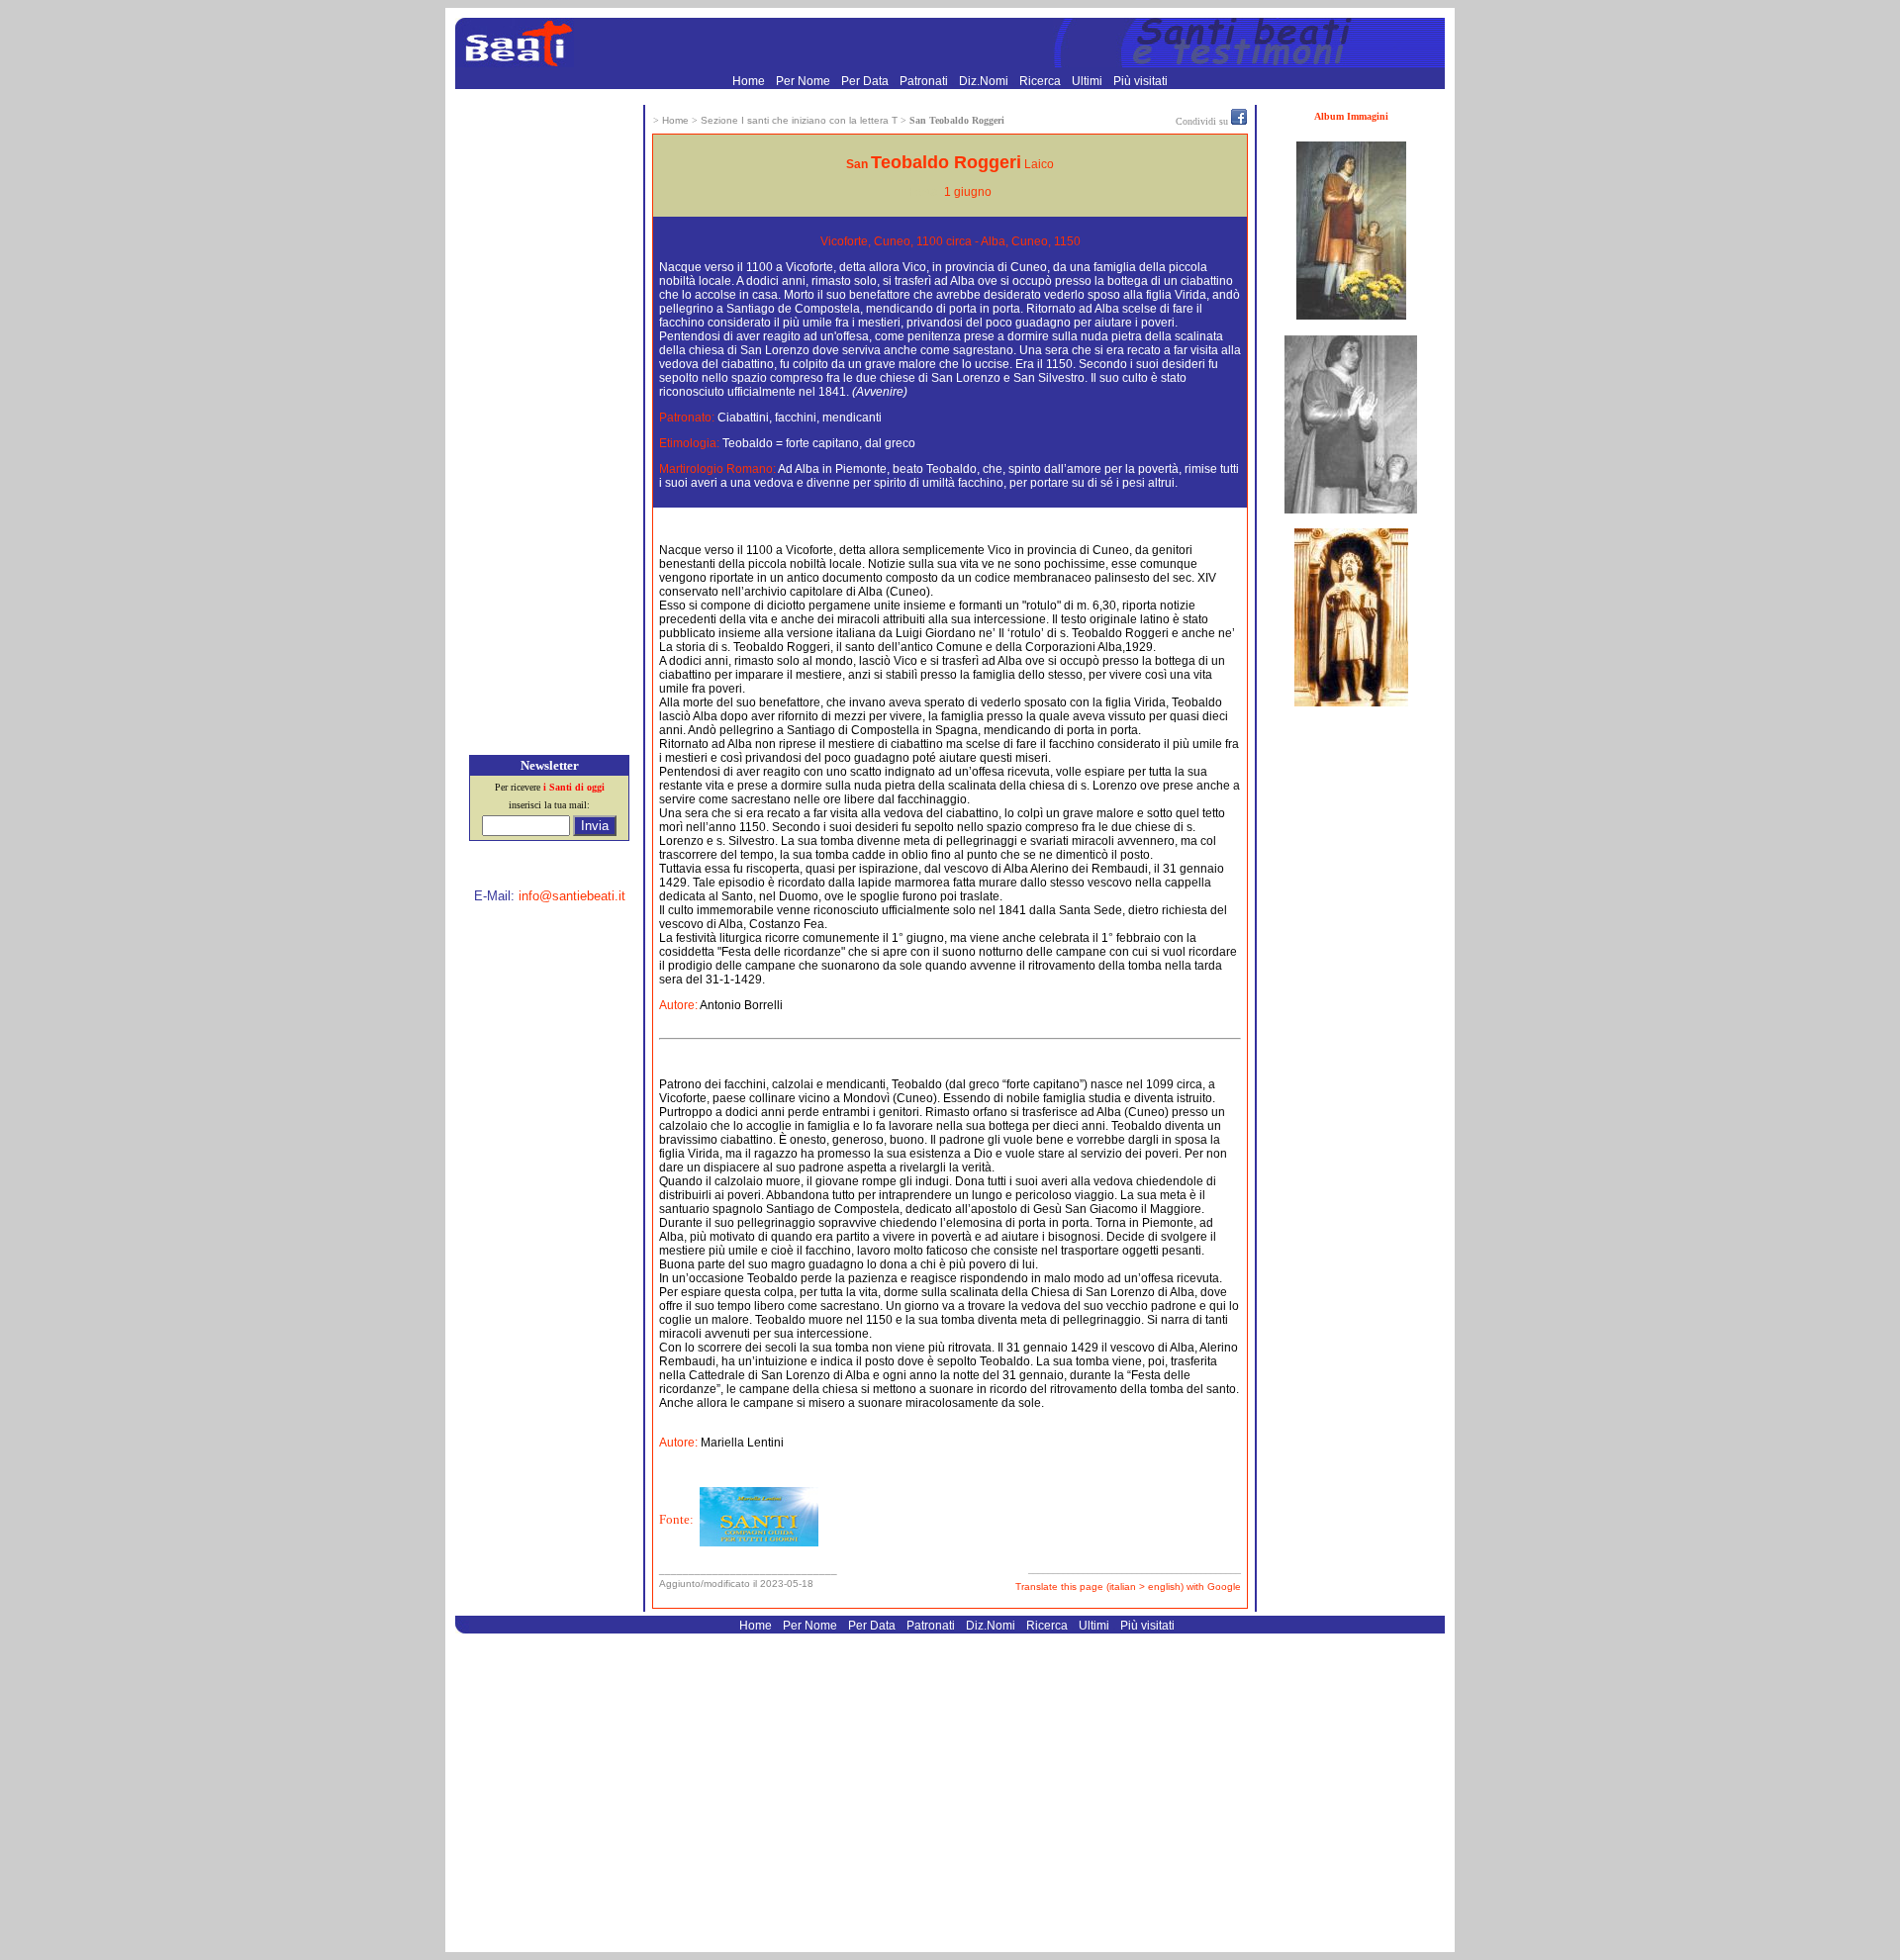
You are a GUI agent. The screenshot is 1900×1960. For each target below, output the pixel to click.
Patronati (925, 81)
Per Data (866, 81)
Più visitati (1140, 81)
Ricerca (1042, 81)
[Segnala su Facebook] (1239, 121)
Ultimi (1089, 81)
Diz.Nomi (985, 81)
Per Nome (805, 81)
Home (750, 81)
